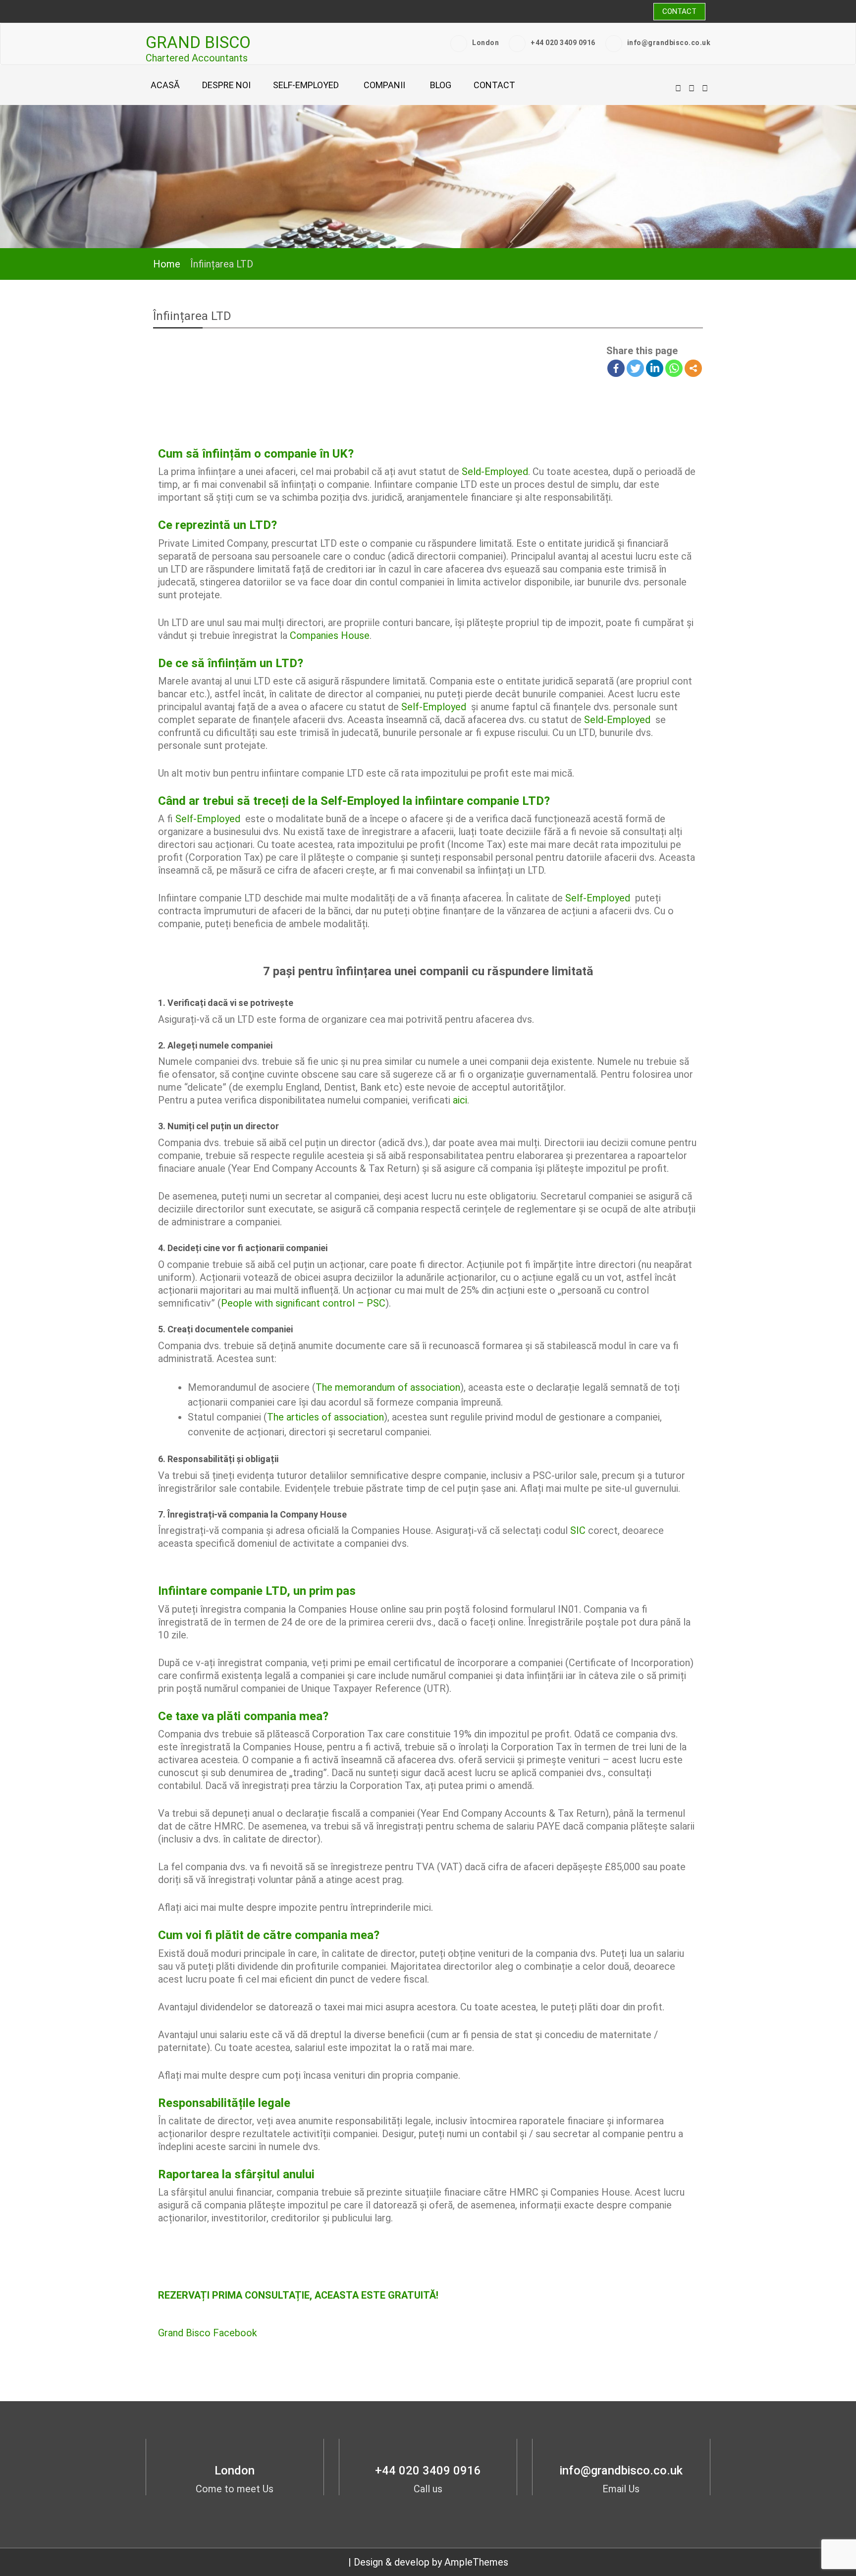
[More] (693, 368)
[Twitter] (635, 368)
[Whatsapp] (674, 368)
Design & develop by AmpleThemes (431, 2562)
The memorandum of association (388, 1387)
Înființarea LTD (192, 316)
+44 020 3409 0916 (563, 43)
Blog (441, 85)
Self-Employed (434, 707)
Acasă (165, 85)
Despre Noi (226, 85)
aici (460, 1100)
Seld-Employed (495, 472)
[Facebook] (616, 368)
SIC (578, 1530)
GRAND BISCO (198, 42)
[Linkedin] (655, 368)
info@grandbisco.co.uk (669, 43)
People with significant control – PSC (303, 1303)
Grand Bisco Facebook (208, 2333)
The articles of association (325, 1417)
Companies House (330, 635)
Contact (679, 11)
